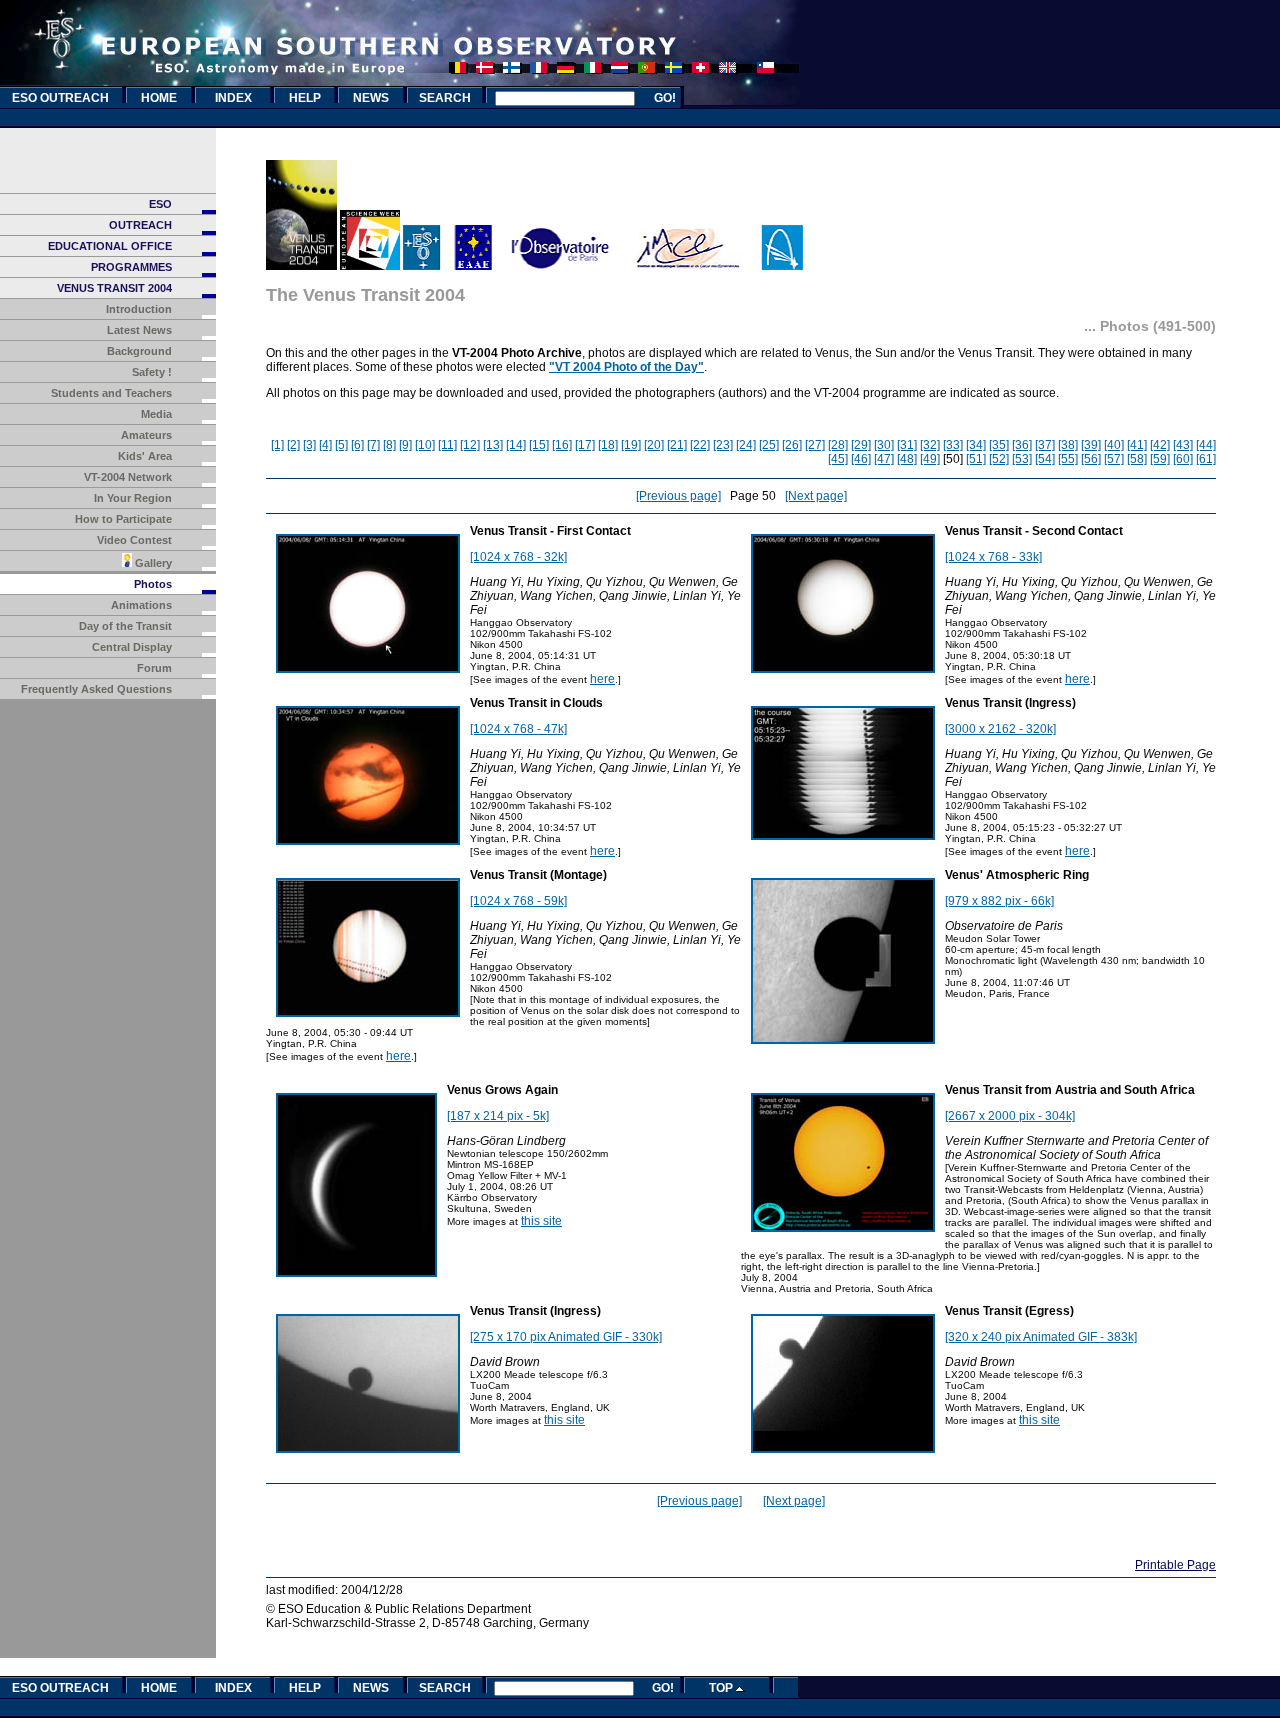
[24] (746, 445)
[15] (539, 445)
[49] (930, 459)
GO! (665, 98)
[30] (884, 445)
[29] (861, 445)
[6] (357, 445)
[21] (677, 445)
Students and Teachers (111, 393)
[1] (277, 445)
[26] (792, 445)
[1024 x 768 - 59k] (518, 901)
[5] (341, 445)
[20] (654, 445)
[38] (1068, 445)
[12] (470, 445)
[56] (1091, 459)
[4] (325, 445)
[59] (1160, 459)
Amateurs (146, 435)
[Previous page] (678, 496)
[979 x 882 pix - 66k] (999, 901)
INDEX (233, 98)
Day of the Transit (125, 626)
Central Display (132, 647)
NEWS (371, 98)
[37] (1045, 445)
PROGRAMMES (131, 267)
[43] (1183, 445)
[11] (447, 445)
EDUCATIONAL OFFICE (110, 246)
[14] (516, 445)
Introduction (139, 309)
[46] (861, 459)
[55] (1068, 459)
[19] (631, 445)
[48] (907, 459)
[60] (1183, 459)
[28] (838, 445)
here (602, 679)
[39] (1091, 445)
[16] (562, 445)
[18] (608, 445)
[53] (1022, 459)
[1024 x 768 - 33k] (993, 557)
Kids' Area (145, 456)
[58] (1137, 459)
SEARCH (445, 98)
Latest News (139, 330)
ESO (160, 204)
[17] (585, 445)
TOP (722, 1688)
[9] (405, 445)
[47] (884, 459)
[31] (907, 445)
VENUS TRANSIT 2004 (114, 288)
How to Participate (123, 519)
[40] (1114, 445)
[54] (1045, 459)
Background (139, 351)
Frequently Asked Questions (96, 689)
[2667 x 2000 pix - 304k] (1010, 1116)
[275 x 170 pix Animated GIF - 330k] (566, 1337)
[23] (723, 445)
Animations (141, 605)
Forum (154, 668)
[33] (953, 445)
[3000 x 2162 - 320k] (1000, 729)
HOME (159, 98)
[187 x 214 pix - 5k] (498, 1116)
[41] (1137, 445)
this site (541, 1221)
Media (156, 414)
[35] (999, 445)
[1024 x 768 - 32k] (518, 557)
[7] (373, 445)
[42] (1160, 445)
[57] (1114, 459)
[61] (1206, 459)
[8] (389, 445)
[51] (976, 459)
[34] (976, 445)
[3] (309, 445)
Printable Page (1175, 1565)
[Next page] (816, 496)
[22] (700, 445)
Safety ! (152, 372)
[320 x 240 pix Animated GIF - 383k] (1041, 1337)
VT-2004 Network (128, 477)
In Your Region (133, 498)
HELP (305, 98)
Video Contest (134, 540)
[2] (293, 445)
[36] (1022, 445)
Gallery (152, 563)
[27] (815, 445)
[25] (769, 445)
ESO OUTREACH (60, 98)
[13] (493, 445)
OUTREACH (140, 225)
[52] (999, 459)
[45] (838, 459)
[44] (1206, 445)
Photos (153, 584)
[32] (930, 445)
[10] (425, 445)
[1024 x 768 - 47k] (518, 729)
